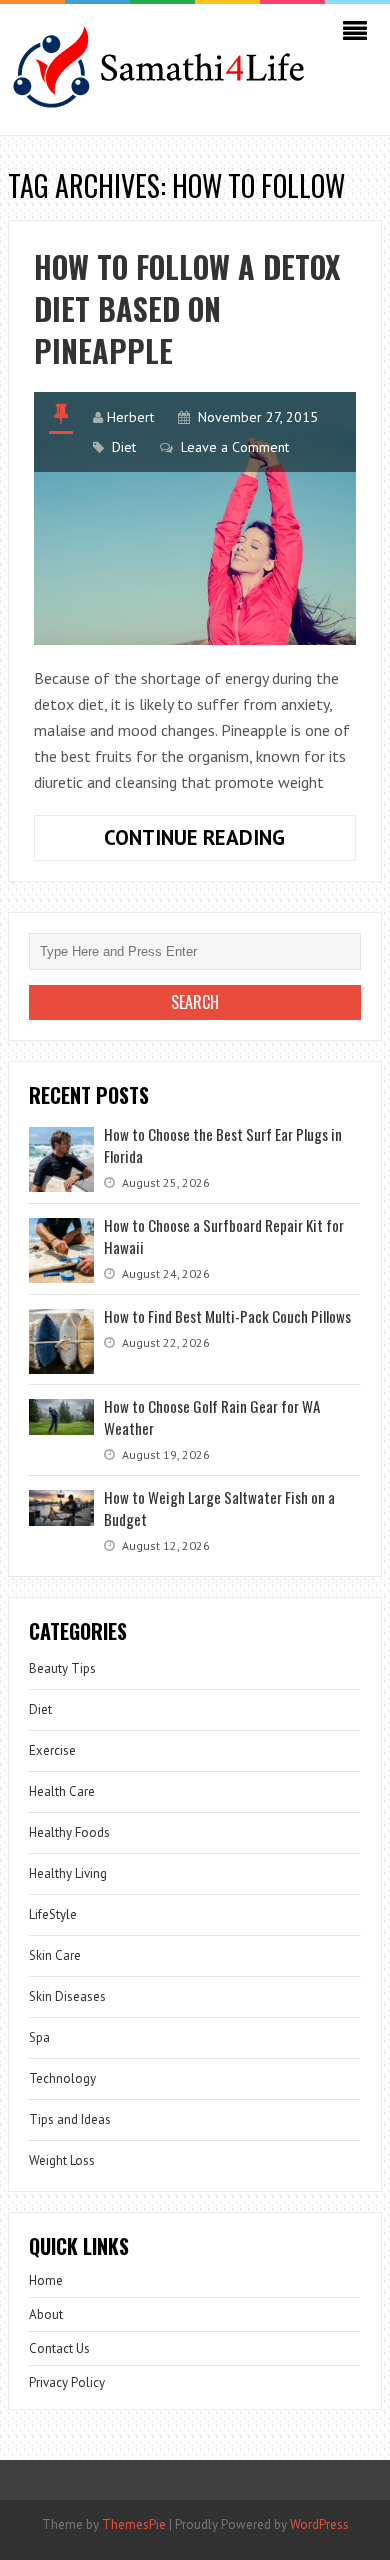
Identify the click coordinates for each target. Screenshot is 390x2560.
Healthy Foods (69, 1832)
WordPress (319, 2524)
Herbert (130, 417)
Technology (62, 2078)
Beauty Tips (62, 1668)
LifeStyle (53, 1914)
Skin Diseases (67, 1996)
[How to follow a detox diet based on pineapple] (195, 518)
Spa (39, 2037)
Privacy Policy (67, 2382)
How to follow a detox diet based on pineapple (187, 308)
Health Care (62, 1791)
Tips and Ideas (70, 2119)
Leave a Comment (235, 447)
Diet (124, 447)
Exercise (52, 1750)
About (46, 2314)
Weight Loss (62, 2160)
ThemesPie (134, 2524)
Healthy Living (68, 1873)
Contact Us (59, 2348)
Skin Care (55, 1955)
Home (46, 2280)
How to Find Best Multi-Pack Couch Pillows (227, 1316)
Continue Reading (230, 842)
